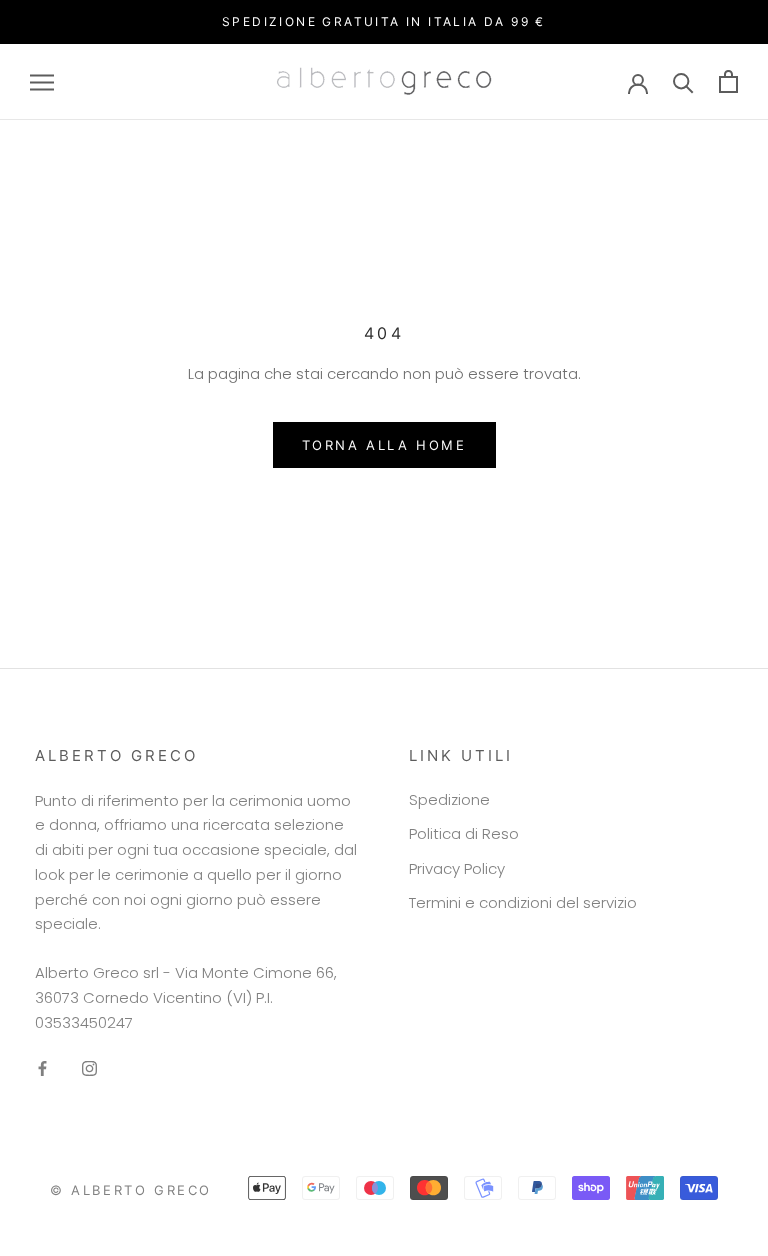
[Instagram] (89, 1067)
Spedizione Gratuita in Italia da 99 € (384, 21)
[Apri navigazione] (42, 81)
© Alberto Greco (131, 1190)
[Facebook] (42, 1067)
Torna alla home (384, 445)
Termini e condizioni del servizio (523, 902)
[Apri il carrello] (728, 81)
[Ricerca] (683, 81)
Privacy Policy (457, 868)
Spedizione (449, 799)
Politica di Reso (464, 833)
